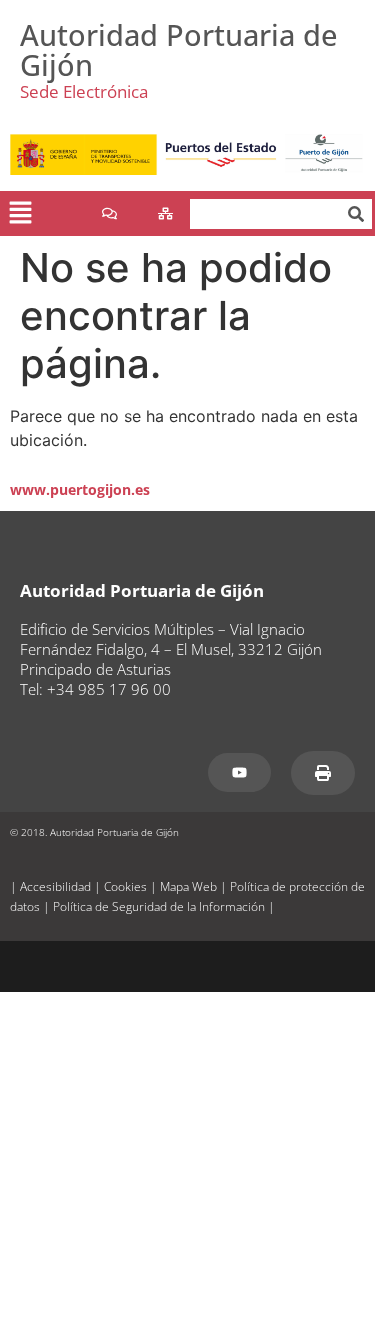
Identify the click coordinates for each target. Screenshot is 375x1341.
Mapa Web (188, 886)
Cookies (125, 886)
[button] (20, 213)
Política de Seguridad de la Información (159, 906)
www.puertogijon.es (80, 489)
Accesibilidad (55, 886)
